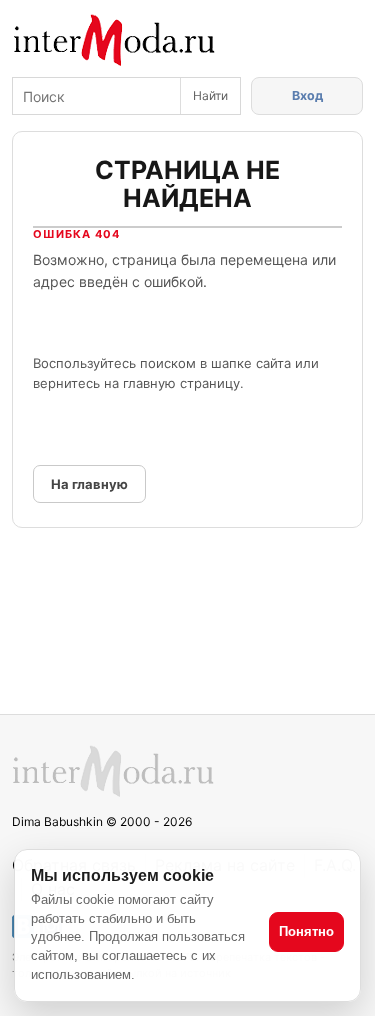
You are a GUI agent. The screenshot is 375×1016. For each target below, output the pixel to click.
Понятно (306, 931)
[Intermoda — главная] (114, 40)
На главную (89, 484)
